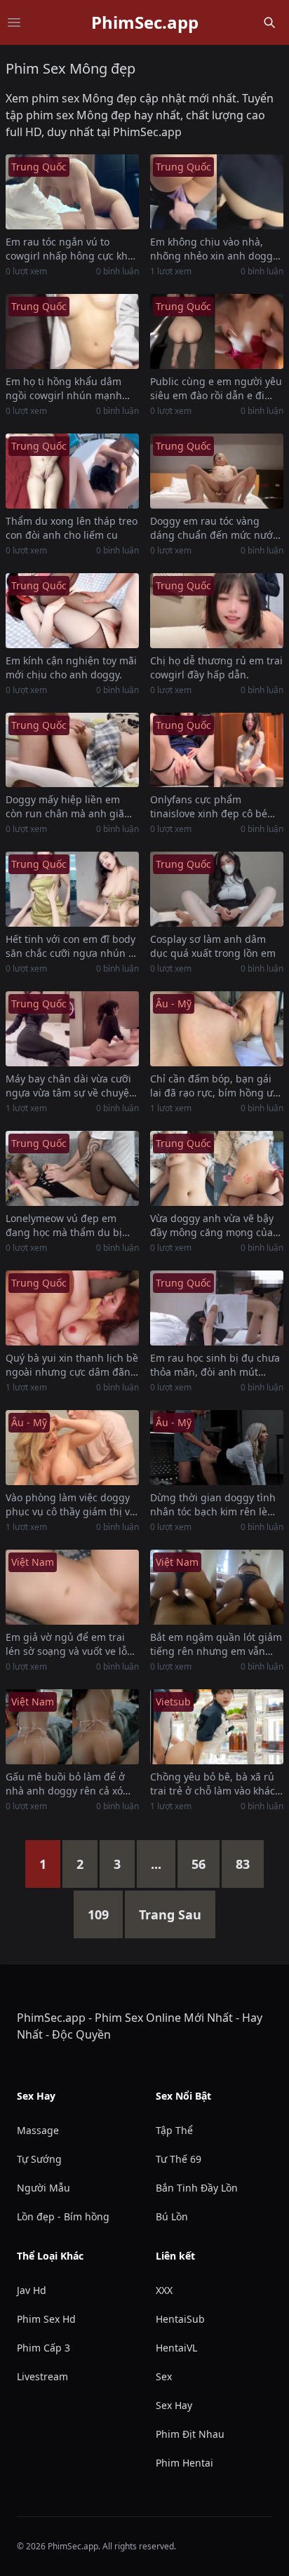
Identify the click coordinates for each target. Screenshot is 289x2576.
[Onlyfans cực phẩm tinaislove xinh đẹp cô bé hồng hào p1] (217, 750)
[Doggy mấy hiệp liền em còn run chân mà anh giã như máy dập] (72, 750)
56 (199, 1864)
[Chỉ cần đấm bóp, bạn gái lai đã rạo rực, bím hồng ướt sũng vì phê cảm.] (217, 1029)
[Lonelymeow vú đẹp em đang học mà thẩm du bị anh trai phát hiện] (72, 1168)
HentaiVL (176, 2348)
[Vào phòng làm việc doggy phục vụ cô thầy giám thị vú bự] (72, 1448)
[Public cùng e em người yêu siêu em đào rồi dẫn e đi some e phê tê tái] (217, 331)
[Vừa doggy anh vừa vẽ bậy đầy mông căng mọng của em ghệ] (217, 1168)
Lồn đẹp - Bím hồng (63, 2216)
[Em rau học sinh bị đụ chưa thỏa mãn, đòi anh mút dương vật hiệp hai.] (217, 1308)
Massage (38, 2130)
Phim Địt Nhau (190, 2434)
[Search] (269, 22)
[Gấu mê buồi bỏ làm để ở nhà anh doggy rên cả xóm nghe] (72, 1727)
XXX (164, 2290)
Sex (164, 2376)
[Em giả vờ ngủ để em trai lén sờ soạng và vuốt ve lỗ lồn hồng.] (72, 1587)
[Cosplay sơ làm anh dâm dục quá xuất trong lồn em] (217, 889)
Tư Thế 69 (179, 2159)
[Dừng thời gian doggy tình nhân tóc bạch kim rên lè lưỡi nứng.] (217, 1448)
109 (98, 1914)
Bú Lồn (172, 2216)
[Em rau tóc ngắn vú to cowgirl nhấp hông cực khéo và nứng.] (72, 192)
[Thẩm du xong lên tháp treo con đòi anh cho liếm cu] (72, 471)
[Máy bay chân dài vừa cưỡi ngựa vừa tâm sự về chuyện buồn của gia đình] (72, 1029)
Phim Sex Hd (46, 2319)
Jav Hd (32, 2290)
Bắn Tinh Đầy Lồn (197, 2188)
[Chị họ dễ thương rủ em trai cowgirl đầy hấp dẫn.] (217, 611)
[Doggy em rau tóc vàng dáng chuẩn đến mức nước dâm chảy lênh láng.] (217, 471)
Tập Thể (174, 2130)
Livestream (42, 2376)
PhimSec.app (145, 22)
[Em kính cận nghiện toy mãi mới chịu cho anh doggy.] (72, 611)
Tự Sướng (39, 2159)
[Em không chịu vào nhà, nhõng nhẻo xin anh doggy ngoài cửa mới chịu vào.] (217, 192)
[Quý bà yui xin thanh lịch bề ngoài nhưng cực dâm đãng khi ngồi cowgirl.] (72, 1308)
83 (243, 1864)
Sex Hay (174, 2405)
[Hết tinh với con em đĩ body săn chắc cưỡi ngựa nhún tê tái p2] (72, 889)
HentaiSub (180, 2319)
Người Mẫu (43, 2188)
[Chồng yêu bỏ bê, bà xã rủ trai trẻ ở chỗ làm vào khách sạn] (217, 1727)
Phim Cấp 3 (43, 2348)
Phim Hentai (184, 2463)
